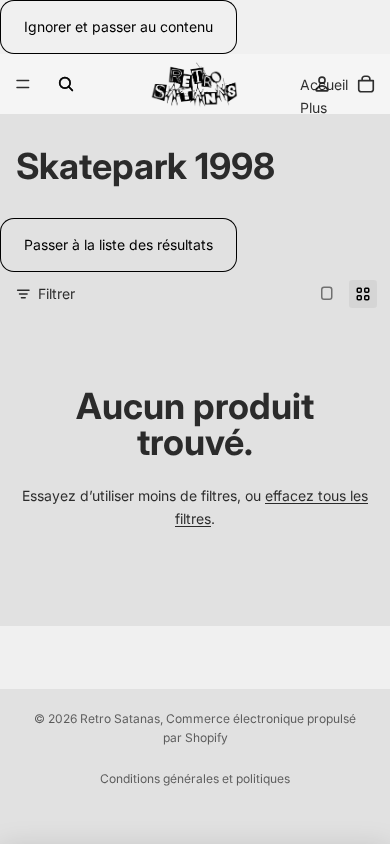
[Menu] (23, 85)
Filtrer (56, 293)
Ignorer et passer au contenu (118, 26)
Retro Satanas (120, 718)
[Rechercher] (66, 84)
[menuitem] (313, 108)
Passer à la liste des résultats (118, 244)
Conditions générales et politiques (195, 778)
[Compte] (322, 84)
